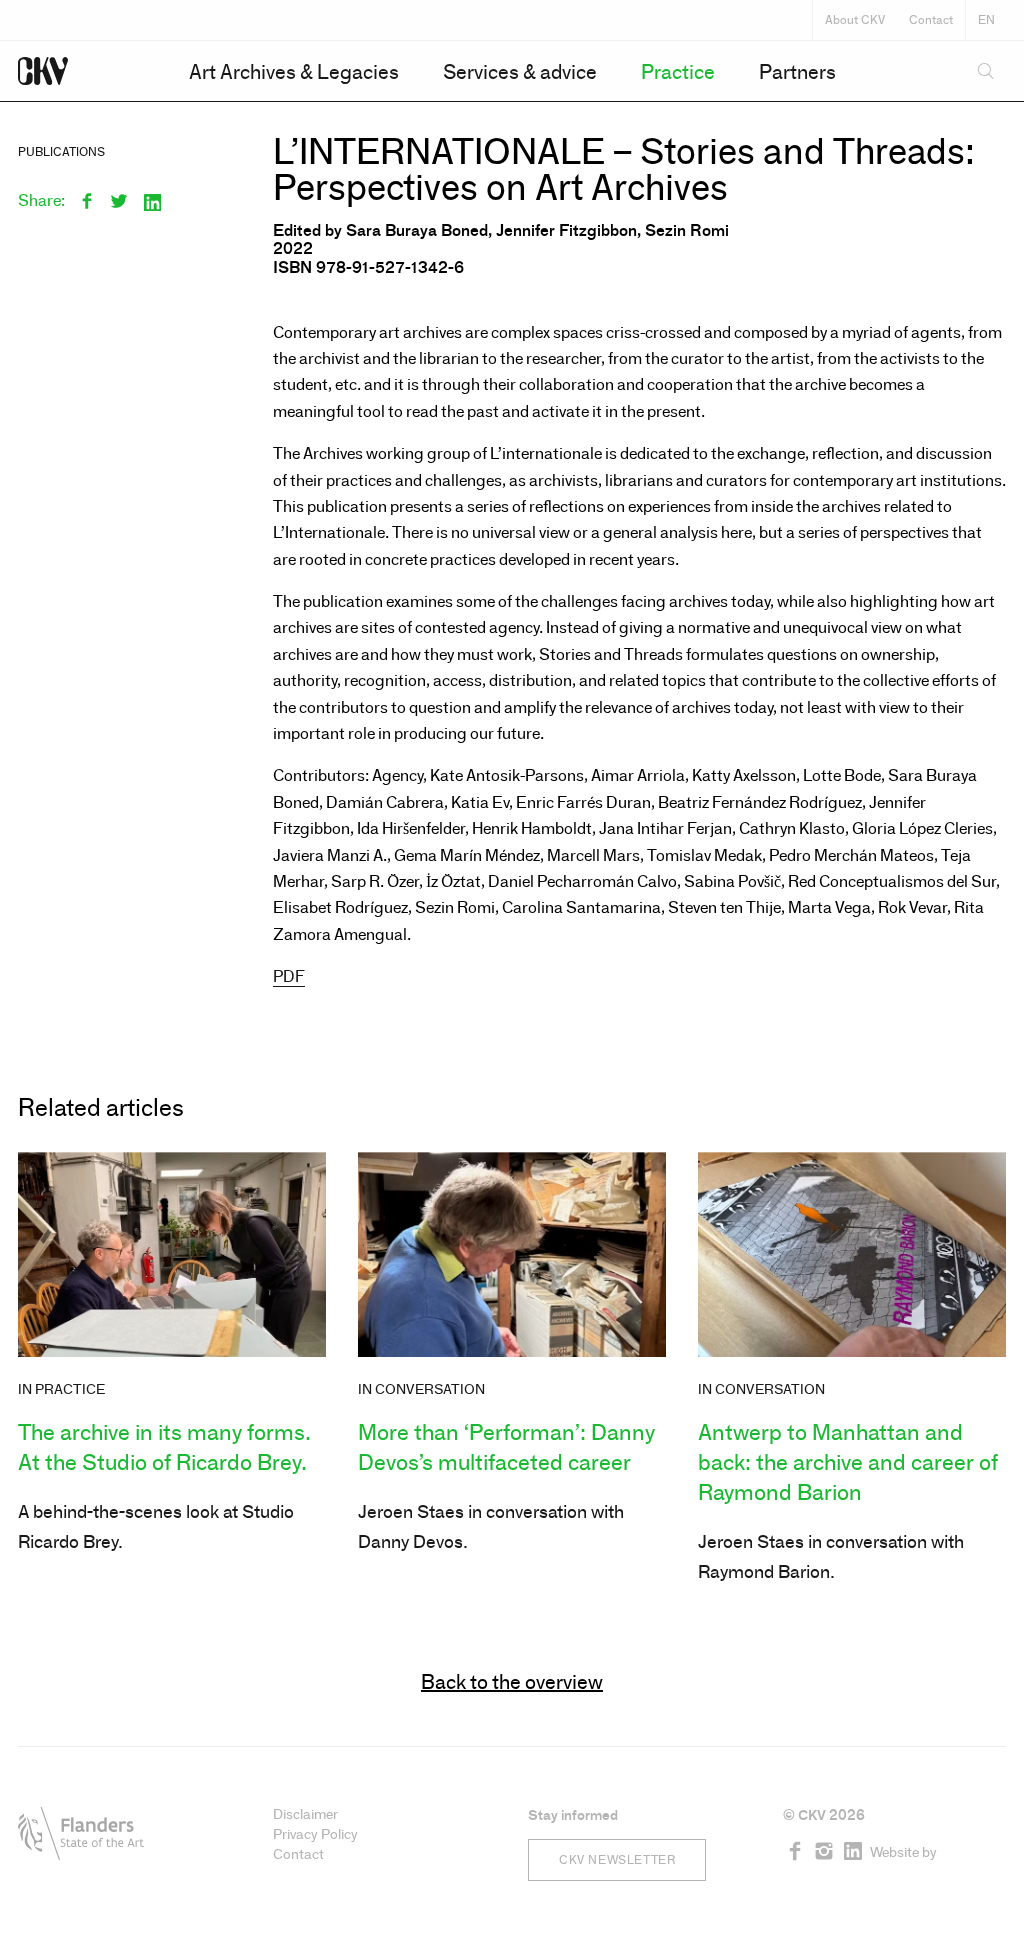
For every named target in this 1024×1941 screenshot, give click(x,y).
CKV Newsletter (617, 1860)
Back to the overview (512, 1682)
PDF (289, 976)
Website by (903, 1852)
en (986, 20)
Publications (61, 152)
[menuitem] (294, 72)
